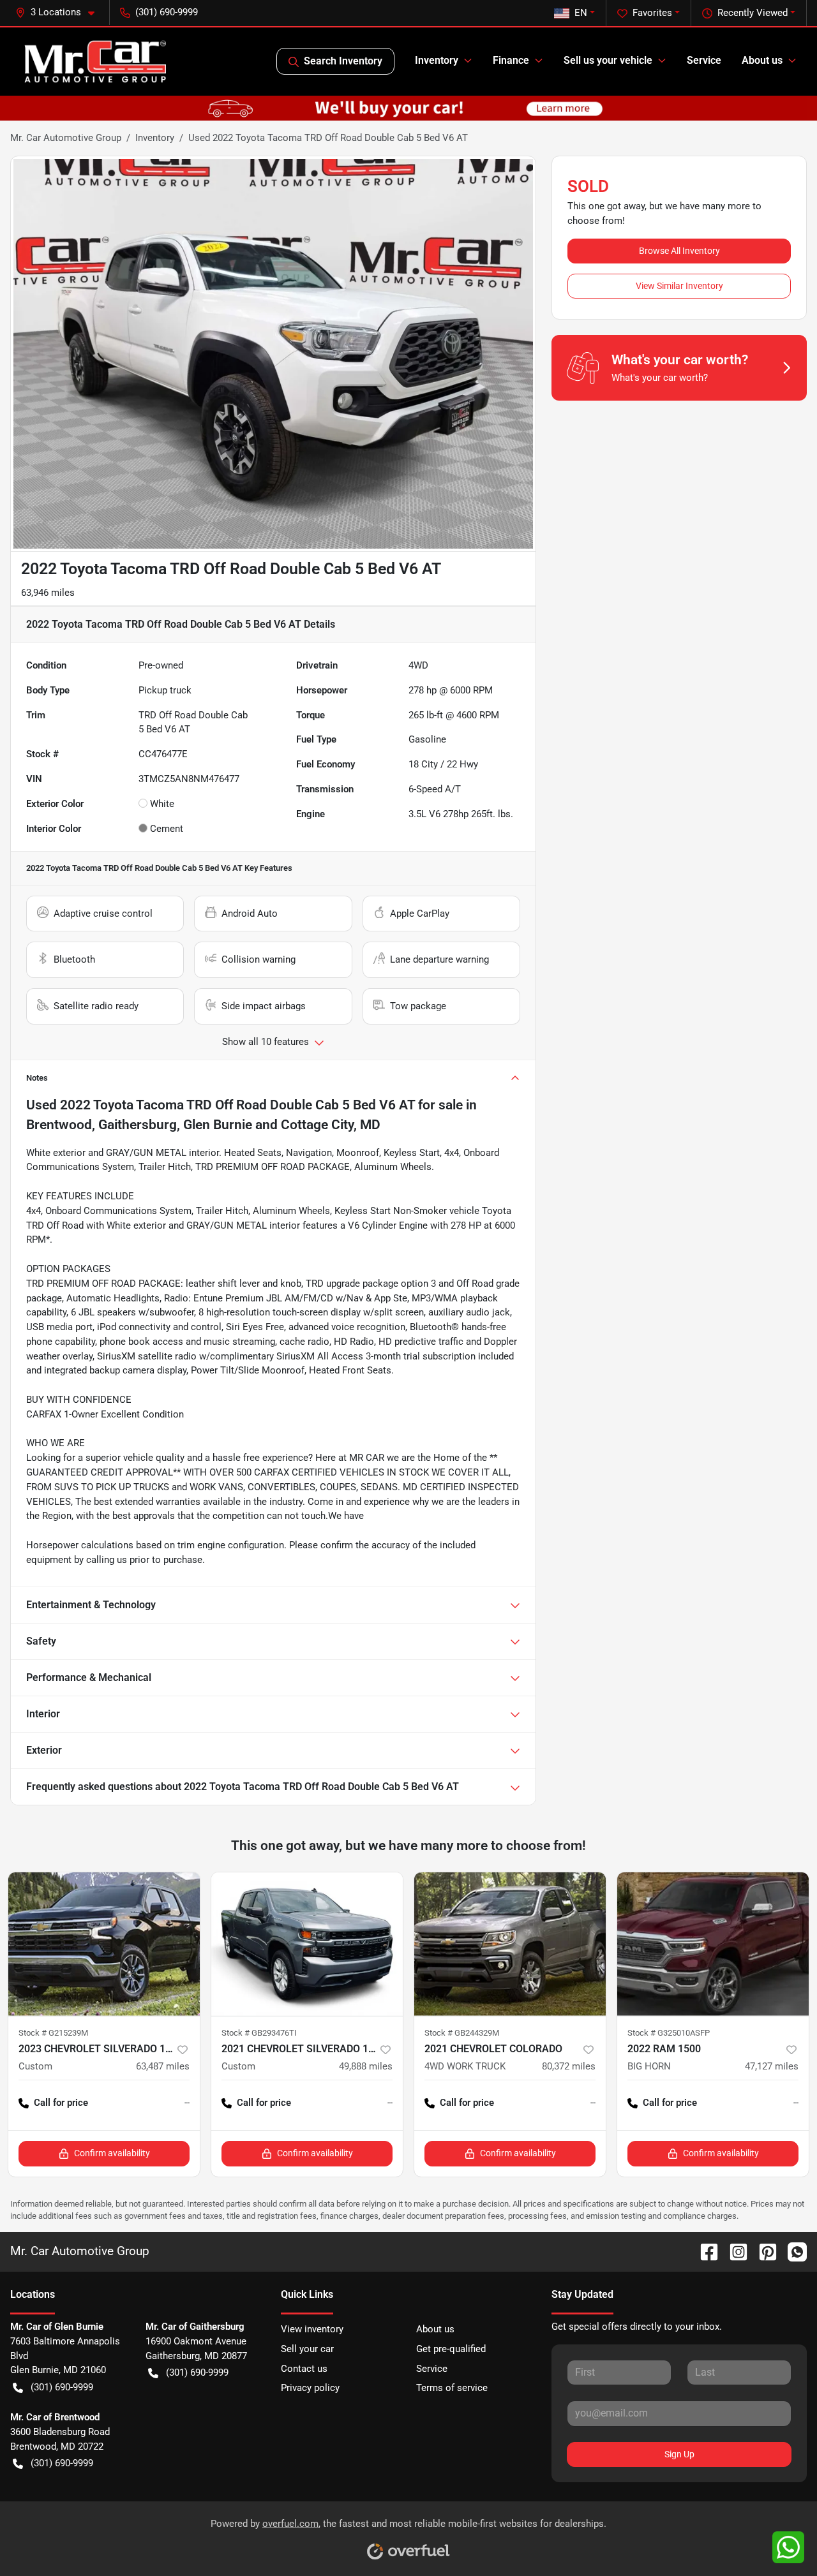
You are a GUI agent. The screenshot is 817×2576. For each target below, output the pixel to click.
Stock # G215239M (53, 2033)
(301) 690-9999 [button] (167, 12)
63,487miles (163, 2066)
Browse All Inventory (679, 251)
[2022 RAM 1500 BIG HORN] (713, 1944)
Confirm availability (112, 2153)
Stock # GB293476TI (259, 2033)
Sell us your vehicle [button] (608, 60)
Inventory (155, 138)
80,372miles (569, 2066)
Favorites (652, 13)
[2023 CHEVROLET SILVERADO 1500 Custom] (104, 1944)
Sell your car (307, 2349)
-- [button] (187, 2103)
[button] (60, 12)
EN (581, 13)
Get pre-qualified (451, 2349)
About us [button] (762, 60)
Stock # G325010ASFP (669, 2033)
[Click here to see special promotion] (408, 108)
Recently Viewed (753, 13)
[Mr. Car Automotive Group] (95, 61)
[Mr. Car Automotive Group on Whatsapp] (792, 2251)
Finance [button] (511, 60)
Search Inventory (343, 61)
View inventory (312, 2329)
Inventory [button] (437, 60)
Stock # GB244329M (462, 2033)
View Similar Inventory (679, 286)
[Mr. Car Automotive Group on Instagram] (733, 2251)
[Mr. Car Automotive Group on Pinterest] (763, 2251)
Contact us (304, 2369)
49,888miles (366, 2066)
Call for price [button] (61, 2103)
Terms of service (452, 2388)
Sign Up (679, 2454)
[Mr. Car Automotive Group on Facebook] (704, 2251)
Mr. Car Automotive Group (66, 138)
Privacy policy (310, 2388)
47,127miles (772, 2066)
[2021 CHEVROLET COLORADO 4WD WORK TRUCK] (510, 1944)
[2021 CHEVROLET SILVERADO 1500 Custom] (307, 1944)
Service (704, 60)
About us (435, 2329)
